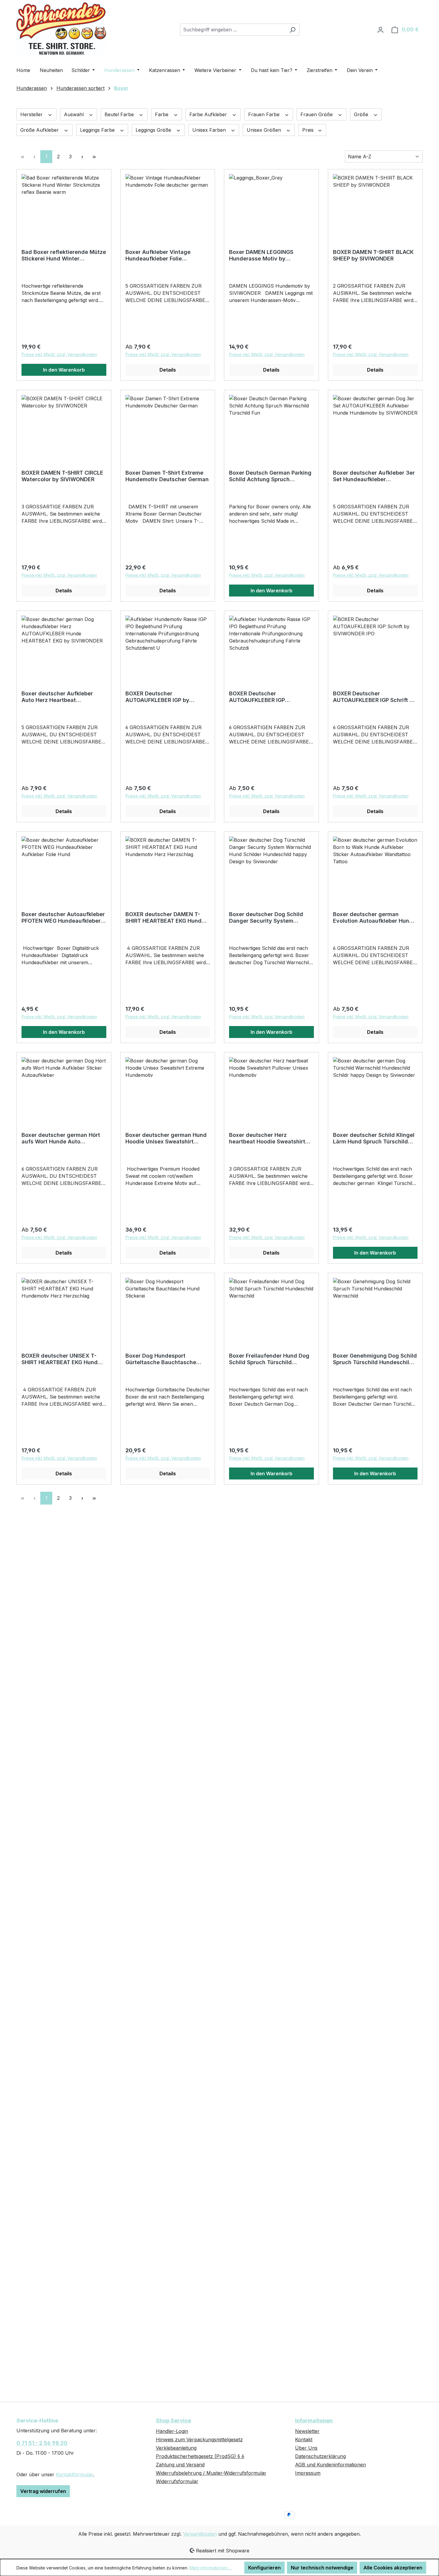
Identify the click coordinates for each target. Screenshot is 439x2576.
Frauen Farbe (265, 114)
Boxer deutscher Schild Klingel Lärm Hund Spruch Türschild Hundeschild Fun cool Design (374, 1138)
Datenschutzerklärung (320, 2456)
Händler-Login (172, 2431)
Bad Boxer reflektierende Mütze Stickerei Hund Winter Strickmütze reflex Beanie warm (64, 255)
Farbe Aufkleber (209, 114)
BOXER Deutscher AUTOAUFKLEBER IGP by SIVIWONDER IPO (157, 697)
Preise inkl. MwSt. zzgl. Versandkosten (59, 354)
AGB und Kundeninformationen (330, 2465)
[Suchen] (293, 30)
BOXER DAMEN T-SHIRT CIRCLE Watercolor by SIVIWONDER (62, 476)
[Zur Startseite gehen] (61, 29)
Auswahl (75, 114)
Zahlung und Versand (180, 2465)
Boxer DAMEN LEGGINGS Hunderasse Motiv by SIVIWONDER (261, 255)
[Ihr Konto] (380, 30)
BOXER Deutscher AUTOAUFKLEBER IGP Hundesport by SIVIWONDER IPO (266, 697)
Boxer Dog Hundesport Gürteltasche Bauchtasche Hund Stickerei (161, 1359)
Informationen (314, 2421)
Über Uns (306, 2448)
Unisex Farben (210, 130)
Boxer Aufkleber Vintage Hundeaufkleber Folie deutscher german (158, 255)
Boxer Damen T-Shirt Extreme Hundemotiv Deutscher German (167, 476)
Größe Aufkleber (40, 130)
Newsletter (307, 2431)
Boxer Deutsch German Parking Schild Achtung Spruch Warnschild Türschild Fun (270, 476)
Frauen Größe (317, 114)
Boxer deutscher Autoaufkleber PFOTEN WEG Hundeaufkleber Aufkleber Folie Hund (63, 918)
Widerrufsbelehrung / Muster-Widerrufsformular (211, 2473)
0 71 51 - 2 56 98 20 (42, 2443)
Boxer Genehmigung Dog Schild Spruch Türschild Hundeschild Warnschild (375, 1359)
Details (168, 370)
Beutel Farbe (120, 114)
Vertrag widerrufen (43, 2491)
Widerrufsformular (177, 2481)
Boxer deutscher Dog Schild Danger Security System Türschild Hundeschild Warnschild (266, 918)
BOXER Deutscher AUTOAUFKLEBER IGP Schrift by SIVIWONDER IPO (374, 697)
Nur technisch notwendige (322, 2568)
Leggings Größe (154, 130)
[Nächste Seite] (82, 157)
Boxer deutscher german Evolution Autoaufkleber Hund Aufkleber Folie (373, 918)
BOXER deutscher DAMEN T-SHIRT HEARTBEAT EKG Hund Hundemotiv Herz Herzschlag (164, 918)
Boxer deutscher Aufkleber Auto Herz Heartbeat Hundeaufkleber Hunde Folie (59, 697)
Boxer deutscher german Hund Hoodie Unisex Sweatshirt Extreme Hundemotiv (166, 1138)
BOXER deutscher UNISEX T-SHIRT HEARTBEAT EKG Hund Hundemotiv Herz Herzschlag (60, 1359)
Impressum (308, 2473)
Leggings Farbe (98, 130)
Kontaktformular (74, 2474)
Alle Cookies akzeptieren (393, 2568)
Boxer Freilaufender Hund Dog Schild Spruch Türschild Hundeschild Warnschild (269, 1359)
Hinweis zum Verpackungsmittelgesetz (199, 2439)
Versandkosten (200, 2534)
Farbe (162, 114)
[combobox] (233, 30)
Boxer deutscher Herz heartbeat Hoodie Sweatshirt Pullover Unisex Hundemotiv (267, 1138)
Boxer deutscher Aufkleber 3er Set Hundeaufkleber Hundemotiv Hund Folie (374, 476)
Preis (309, 130)
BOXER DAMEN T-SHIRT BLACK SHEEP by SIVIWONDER (373, 255)
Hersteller (32, 114)
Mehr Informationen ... (210, 2568)
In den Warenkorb (64, 370)
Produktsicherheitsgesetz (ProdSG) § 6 (200, 2456)
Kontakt (304, 2439)
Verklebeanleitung (176, 2448)
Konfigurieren (264, 2568)
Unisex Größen (265, 130)
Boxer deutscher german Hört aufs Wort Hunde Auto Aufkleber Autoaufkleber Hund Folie (62, 1138)
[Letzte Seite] (94, 157)
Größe (362, 114)
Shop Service (174, 2421)
